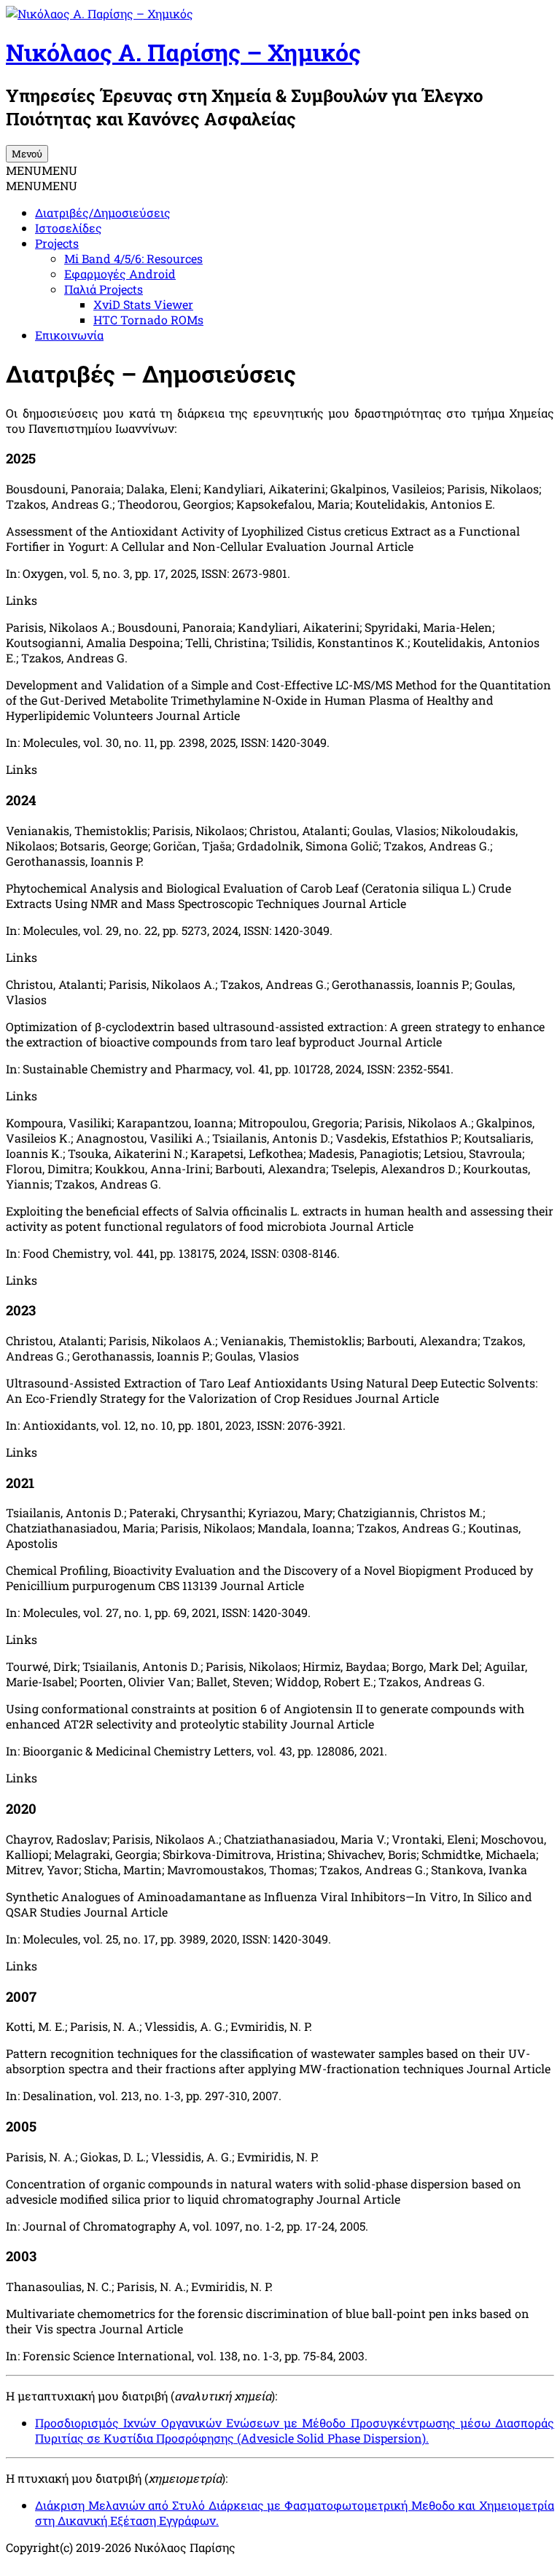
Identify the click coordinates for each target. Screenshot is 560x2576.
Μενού (27, 154)
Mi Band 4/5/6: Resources (133, 258)
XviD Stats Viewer (143, 304)
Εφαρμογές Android (120, 274)
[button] (42, 170)
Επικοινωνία (69, 335)
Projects (57, 243)
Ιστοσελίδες (69, 228)
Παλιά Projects (104, 289)
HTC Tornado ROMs (148, 320)
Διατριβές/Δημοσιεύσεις (103, 212)
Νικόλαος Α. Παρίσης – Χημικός (183, 52)
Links (22, 600)
